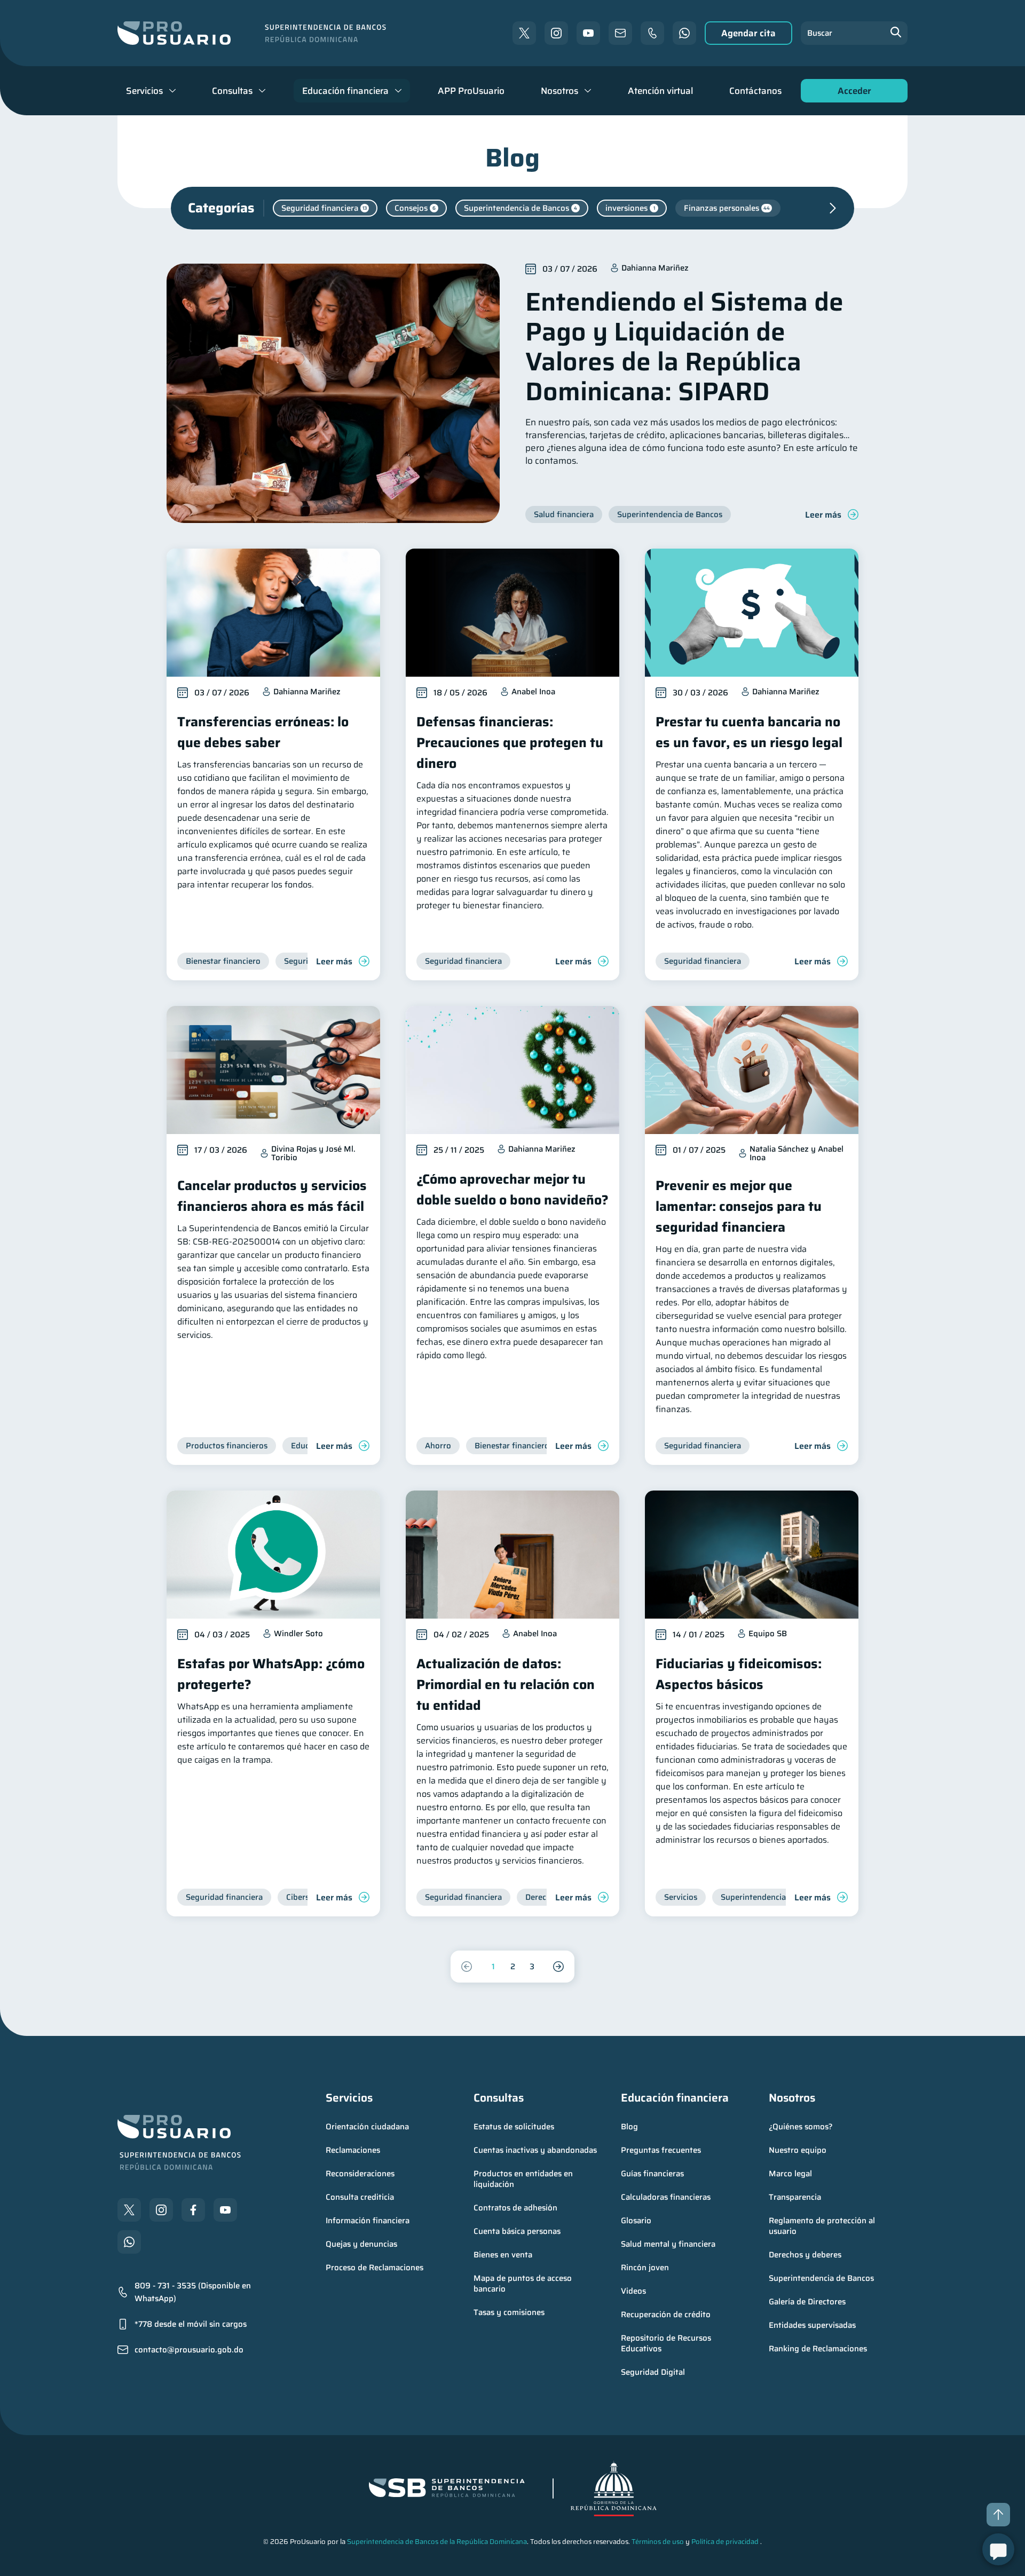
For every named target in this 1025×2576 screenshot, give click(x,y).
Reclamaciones (353, 2150)
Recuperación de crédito (666, 2315)
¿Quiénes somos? (801, 2127)
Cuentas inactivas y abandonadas (535, 2150)
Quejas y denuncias (361, 2244)
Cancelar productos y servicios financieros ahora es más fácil (272, 1196)
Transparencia (795, 2197)
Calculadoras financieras (666, 2197)
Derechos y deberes (805, 2255)
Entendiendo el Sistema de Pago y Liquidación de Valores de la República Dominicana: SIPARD (684, 347)
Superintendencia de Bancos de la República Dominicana (437, 2542)
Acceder (851, 93)
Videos (633, 2291)
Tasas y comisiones (509, 2312)
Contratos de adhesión (515, 2208)
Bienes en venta (503, 2255)
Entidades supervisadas (812, 2325)
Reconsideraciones (360, 2174)
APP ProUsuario (471, 91)
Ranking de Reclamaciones (818, 2349)
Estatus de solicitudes (514, 2127)
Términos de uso (658, 2542)
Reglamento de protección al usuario (823, 2226)
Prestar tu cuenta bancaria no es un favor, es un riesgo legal (749, 732)
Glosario (636, 2221)
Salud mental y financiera (668, 2244)
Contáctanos (755, 91)
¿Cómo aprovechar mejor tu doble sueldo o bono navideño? (512, 1190)
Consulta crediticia (360, 2197)
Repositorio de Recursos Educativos (667, 2343)
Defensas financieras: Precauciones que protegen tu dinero (510, 743)
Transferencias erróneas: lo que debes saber (263, 732)
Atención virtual (660, 91)
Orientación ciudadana (367, 2127)
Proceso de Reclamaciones (374, 2268)
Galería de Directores (807, 2302)
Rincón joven (645, 2268)
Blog (629, 2127)
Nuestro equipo (798, 2150)
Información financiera (368, 2221)
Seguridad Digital (653, 2372)
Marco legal (790, 2174)
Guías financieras (652, 2174)
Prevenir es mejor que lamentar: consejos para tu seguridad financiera (739, 1206)
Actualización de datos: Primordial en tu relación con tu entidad (506, 1685)
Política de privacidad (725, 2542)
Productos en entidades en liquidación (524, 2179)
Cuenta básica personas (517, 2231)
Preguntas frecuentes (661, 2150)
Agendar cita (748, 33)
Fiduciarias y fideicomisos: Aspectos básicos (739, 1674)
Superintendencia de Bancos (821, 2278)
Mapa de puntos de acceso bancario (524, 2284)
